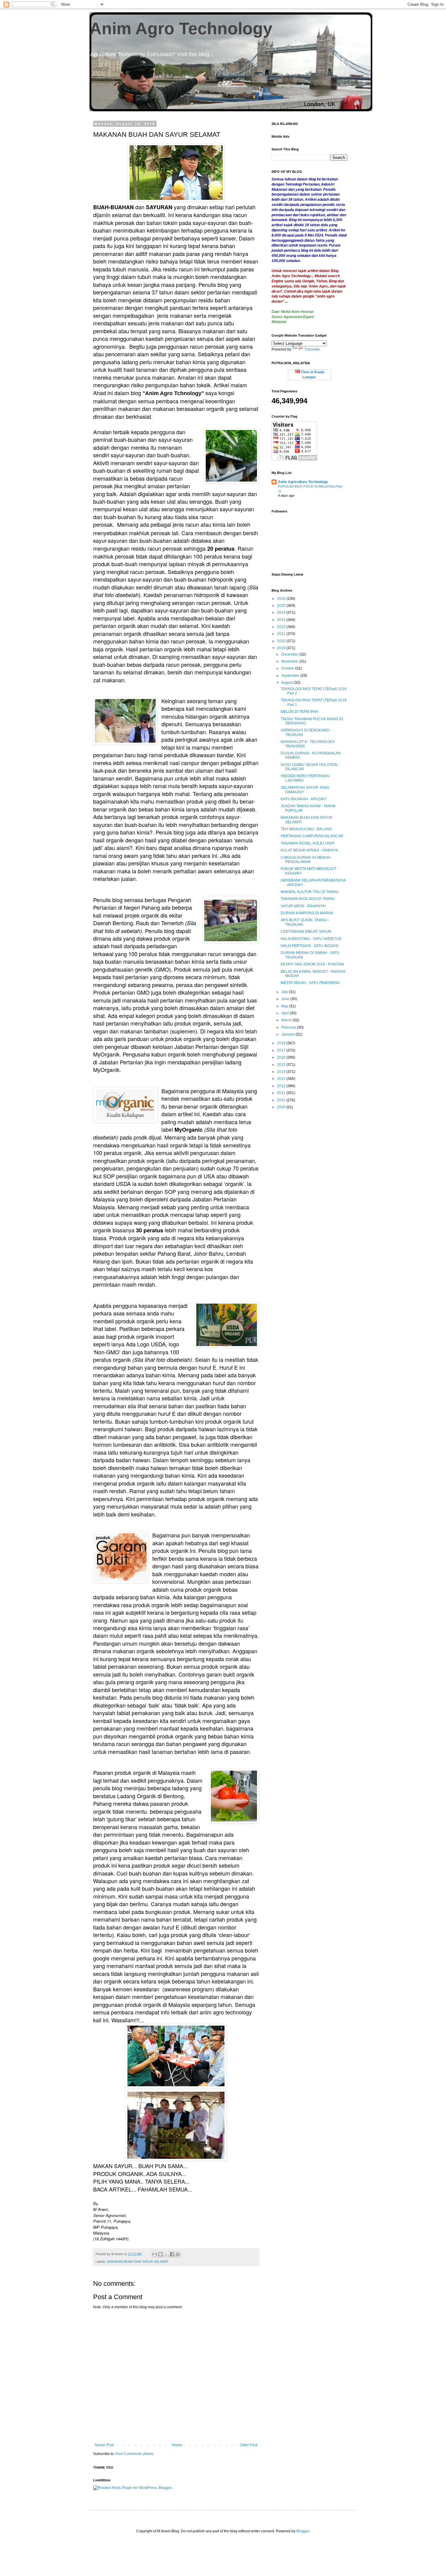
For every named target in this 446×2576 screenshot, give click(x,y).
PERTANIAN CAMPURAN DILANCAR (312, 836)
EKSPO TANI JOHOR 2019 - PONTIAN (312, 964)
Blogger (303, 2531)
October (288, 668)
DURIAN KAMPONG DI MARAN (307, 913)
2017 (282, 1050)
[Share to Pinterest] (178, 2254)
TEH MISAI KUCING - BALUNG (306, 829)
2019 (282, 648)
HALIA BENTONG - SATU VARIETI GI (311, 939)
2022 (282, 627)
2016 (282, 1057)
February (289, 1027)
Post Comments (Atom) (135, 2454)
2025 (282, 606)
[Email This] (155, 2254)
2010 (282, 1100)
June (286, 999)
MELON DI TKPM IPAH (299, 712)
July (285, 992)
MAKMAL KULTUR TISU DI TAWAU (310, 892)
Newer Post (104, 2445)
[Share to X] (166, 2254)
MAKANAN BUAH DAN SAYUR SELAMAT (138, 2262)
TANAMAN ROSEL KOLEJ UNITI (307, 843)
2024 (282, 613)
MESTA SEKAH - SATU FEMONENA (310, 983)
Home (177, 2445)
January (288, 1034)
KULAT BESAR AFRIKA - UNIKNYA (309, 850)
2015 (282, 1065)
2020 (282, 641)
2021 (282, 634)
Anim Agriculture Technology (303, 482)
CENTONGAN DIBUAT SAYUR (306, 932)
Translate (312, 349)
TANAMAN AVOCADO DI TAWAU (308, 899)
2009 (282, 1107)
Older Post (249, 2445)
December (290, 654)
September (291, 676)
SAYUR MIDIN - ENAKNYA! (303, 906)
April (286, 1013)
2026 (282, 599)
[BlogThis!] (160, 2254)
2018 (282, 1043)
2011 (282, 1093)
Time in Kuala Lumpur (312, 375)
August (287, 683)
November (290, 661)
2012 (282, 1086)
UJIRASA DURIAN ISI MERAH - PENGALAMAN (307, 860)
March (287, 1020)
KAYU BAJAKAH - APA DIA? (304, 799)
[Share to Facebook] (172, 2254)
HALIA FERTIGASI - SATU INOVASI (309, 946)
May (285, 1006)
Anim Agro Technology (181, 29)
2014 (282, 1072)
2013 (282, 1079)
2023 (282, 620)
